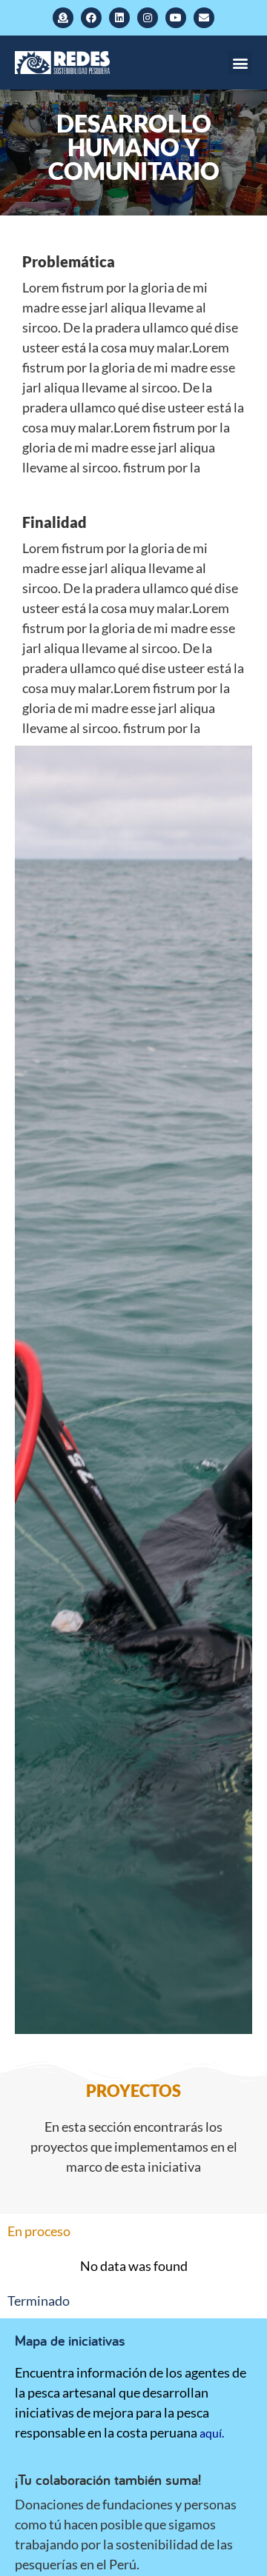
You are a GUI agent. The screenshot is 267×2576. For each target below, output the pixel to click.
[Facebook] (91, 18)
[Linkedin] (119, 18)
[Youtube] (176, 18)
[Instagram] (148, 18)
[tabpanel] (133, 2266)
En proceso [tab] (39, 2231)
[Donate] (63, 18)
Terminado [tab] (39, 2301)
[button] (240, 63)
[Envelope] (204, 18)
